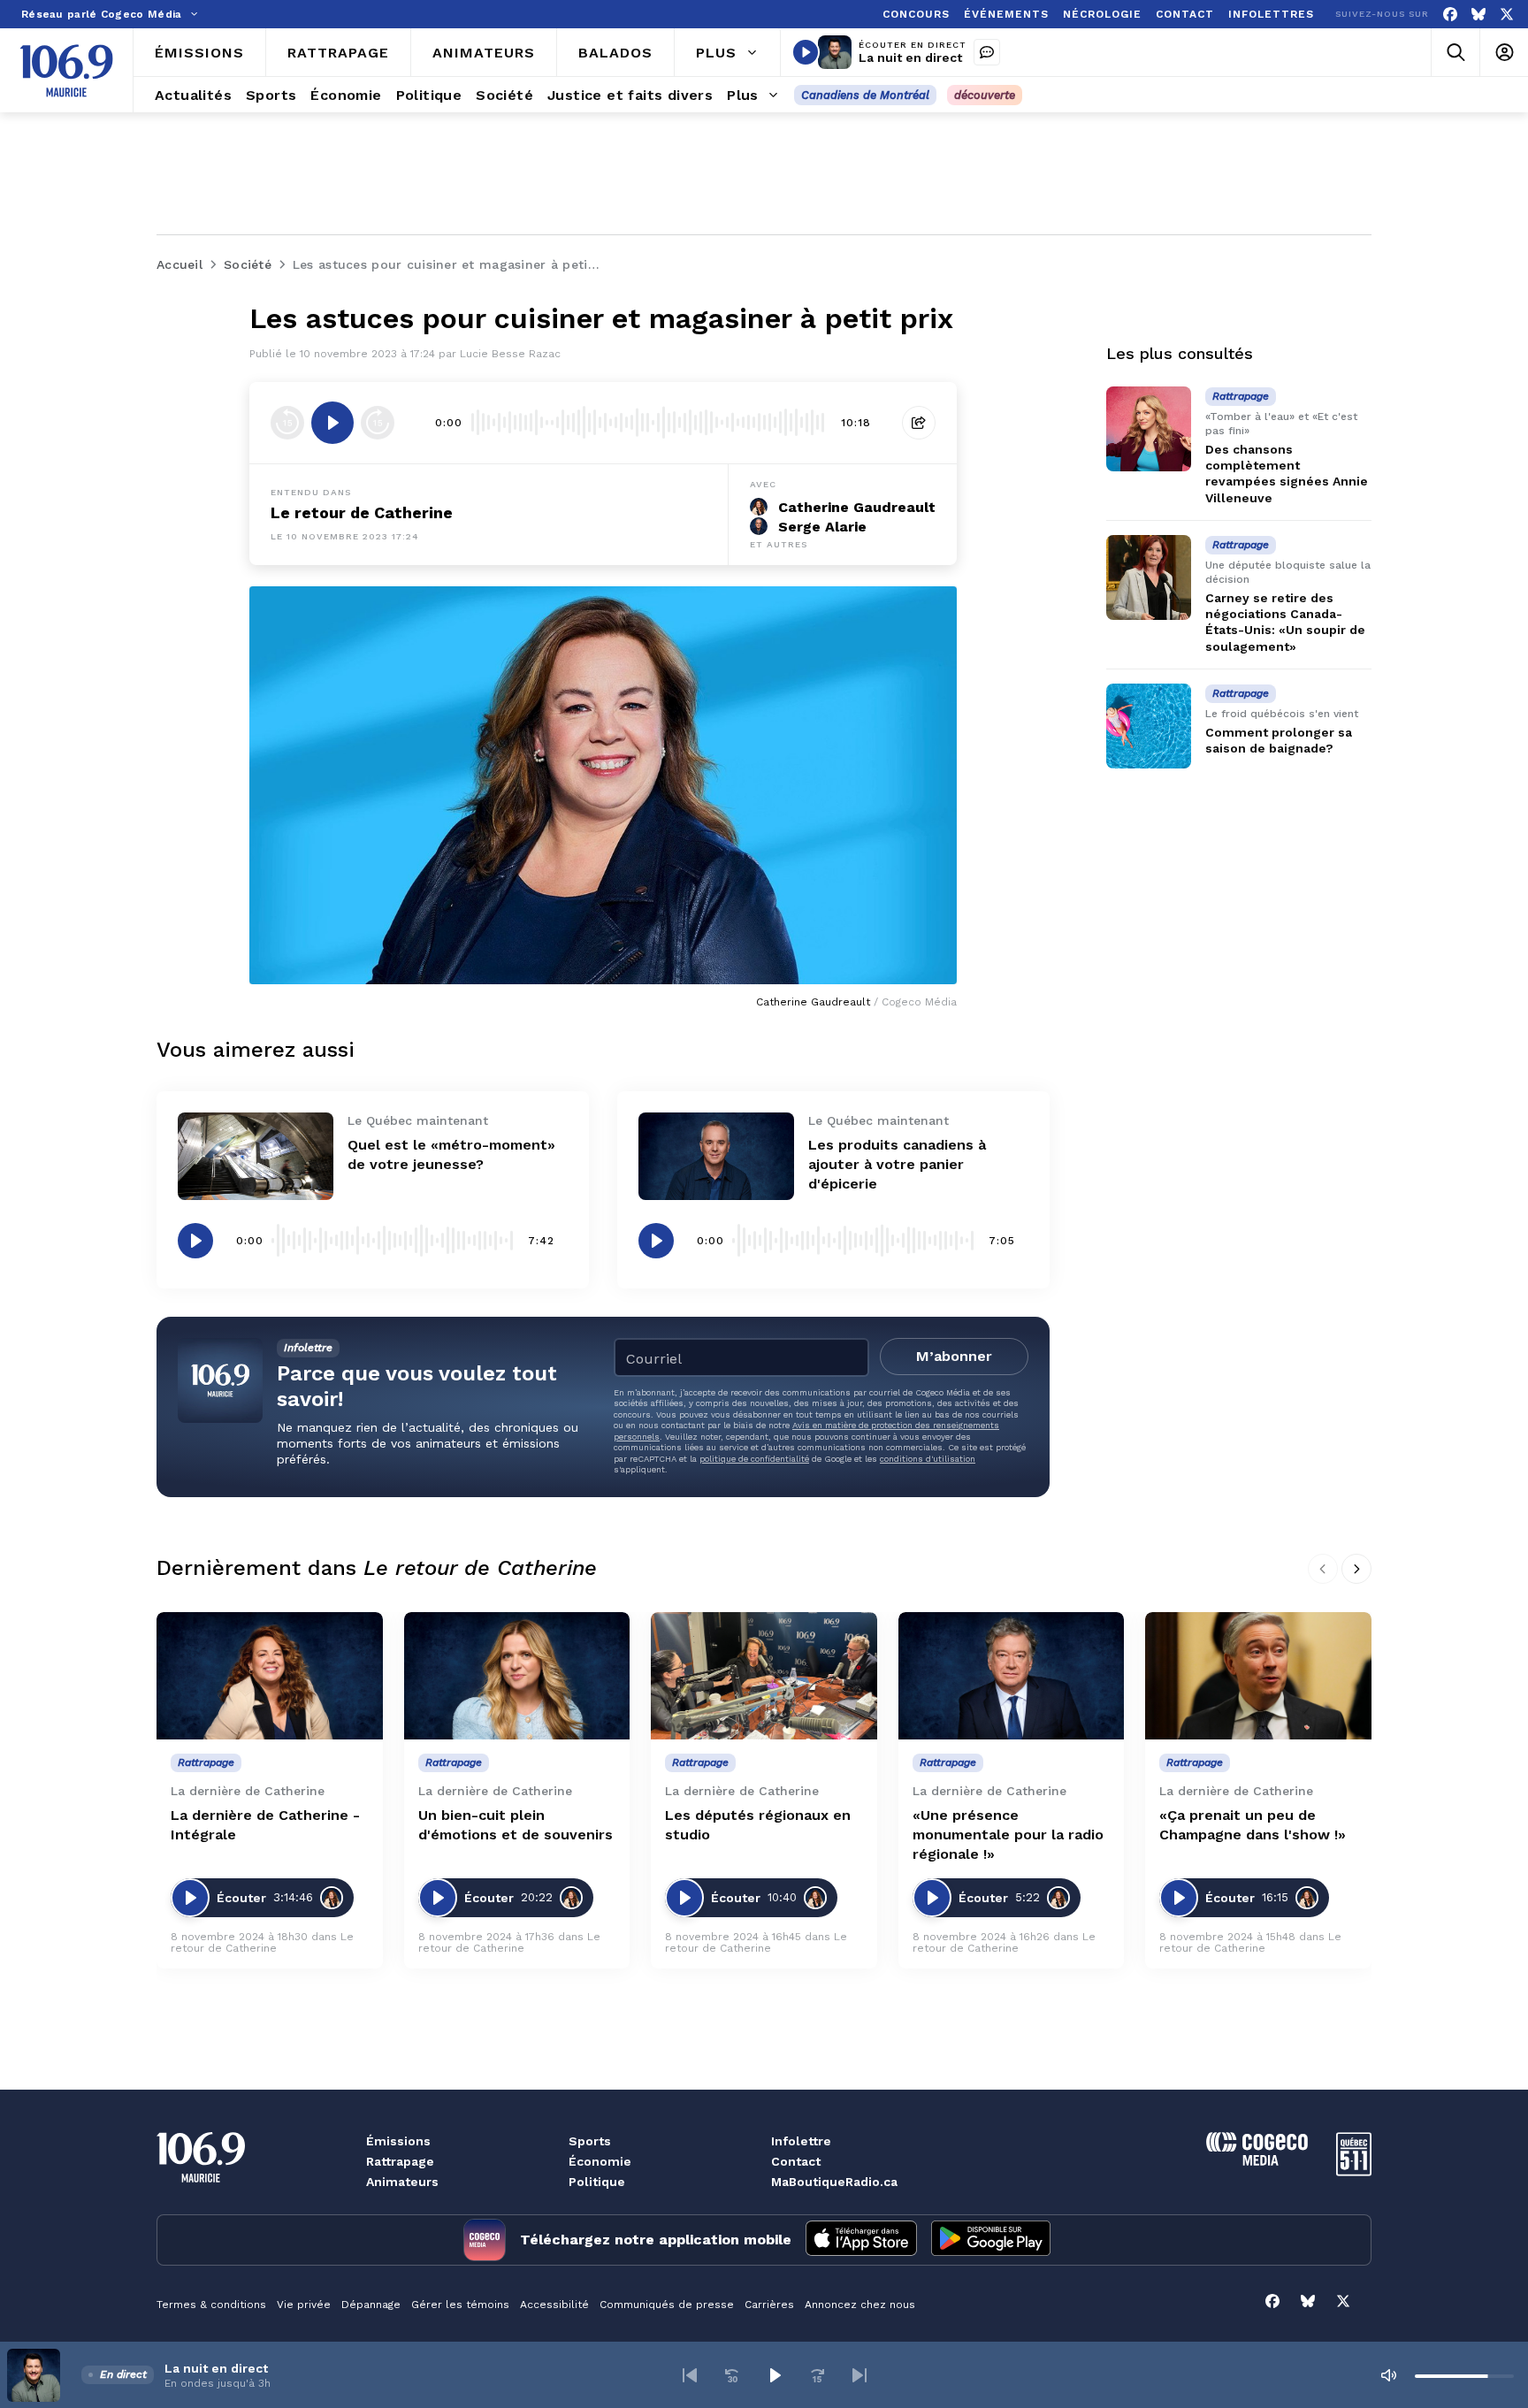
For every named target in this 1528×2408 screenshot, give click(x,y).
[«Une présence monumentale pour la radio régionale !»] (1012, 1676)
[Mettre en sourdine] (1388, 2375)
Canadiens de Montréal (865, 95)
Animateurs (402, 2182)
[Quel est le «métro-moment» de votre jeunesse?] (256, 1156)
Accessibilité (554, 2305)
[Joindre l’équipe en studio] (987, 52)
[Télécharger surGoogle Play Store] (991, 2240)
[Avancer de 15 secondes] (378, 423)
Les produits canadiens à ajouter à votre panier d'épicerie (897, 1164)
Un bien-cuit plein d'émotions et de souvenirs (516, 1825)
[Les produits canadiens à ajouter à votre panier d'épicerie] (716, 1156)
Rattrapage (400, 2161)
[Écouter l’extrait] (332, 423)
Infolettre (801, 2141)
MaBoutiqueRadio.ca (834, 2182)
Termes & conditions (211, 2305)
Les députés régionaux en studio (758, 1825)
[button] (690, 2375)
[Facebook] (1450, 15)
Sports (590, 2141)
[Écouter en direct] (806, 52)
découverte (985, 95)
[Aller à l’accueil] (66, 71)
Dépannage (371, 2305)
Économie (600, 2161)
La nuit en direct (910, 57)
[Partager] (919, 423)
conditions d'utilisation (928, 1459)
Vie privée (304, 2305)
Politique (597, 2182)
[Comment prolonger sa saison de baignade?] (1149, 726)
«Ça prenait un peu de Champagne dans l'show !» (1253, 1825)
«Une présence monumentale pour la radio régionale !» (1008, 1835)
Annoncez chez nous (860, 2305)
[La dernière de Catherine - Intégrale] (270, 1676)
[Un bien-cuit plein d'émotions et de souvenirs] (517, 1676)
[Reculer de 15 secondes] (287, 423)
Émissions (398, 2141)
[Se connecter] (1504, 53)
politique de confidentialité (754, 1459)
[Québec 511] (1354, 2171)
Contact (796, 2161)
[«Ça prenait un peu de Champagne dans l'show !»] (1258, 1676)
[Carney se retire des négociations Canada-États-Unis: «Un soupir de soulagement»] (1149, 577)
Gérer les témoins (460, 2305)
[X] (1507, 15)
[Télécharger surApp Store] (861, 2240)
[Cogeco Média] (1257, 2161)
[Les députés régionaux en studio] (764, 1676)
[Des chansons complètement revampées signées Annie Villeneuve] (1149, 429)
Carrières (769, 2305)
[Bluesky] (1478, 15)
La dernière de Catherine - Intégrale (265, 1825)
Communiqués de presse (667, 2305)
